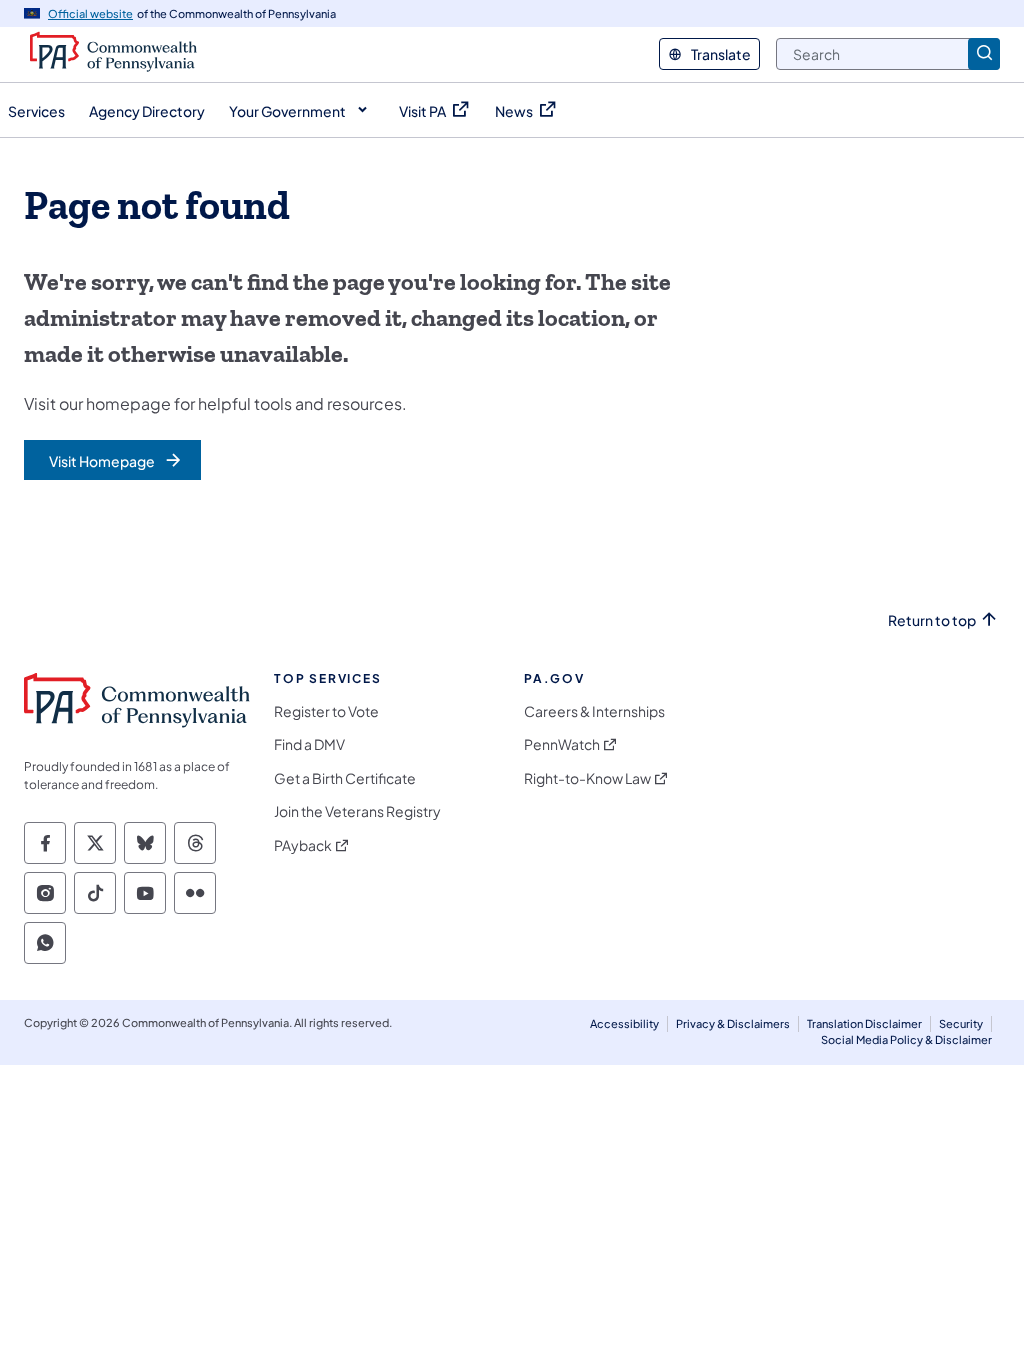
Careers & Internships (594, 711)
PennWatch (562, 744)
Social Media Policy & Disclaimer (906, 1039)
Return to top (932, 620)
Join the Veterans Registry (357, 811)
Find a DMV (309, 744)
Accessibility (624, 1023)
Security (961, 1023)
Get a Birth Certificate (345, 778)
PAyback (303, 845)
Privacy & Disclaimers (733, 1023)
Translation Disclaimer (864, 1023)
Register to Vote (326, 711)
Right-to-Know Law (587, 778)
